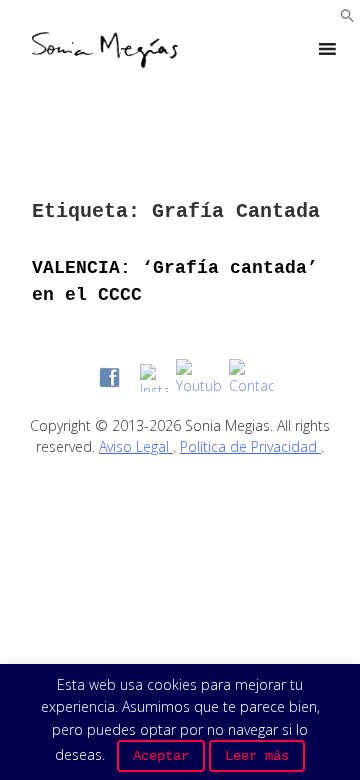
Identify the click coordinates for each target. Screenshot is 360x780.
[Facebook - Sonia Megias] (109, 377)
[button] (347, 17)
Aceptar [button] (161, 756)
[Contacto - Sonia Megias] (251, 377)
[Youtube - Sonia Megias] (198, 377)
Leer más (257, 756)
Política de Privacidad (250, 446)
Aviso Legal (136, 446)
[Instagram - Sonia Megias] (154, 378)
